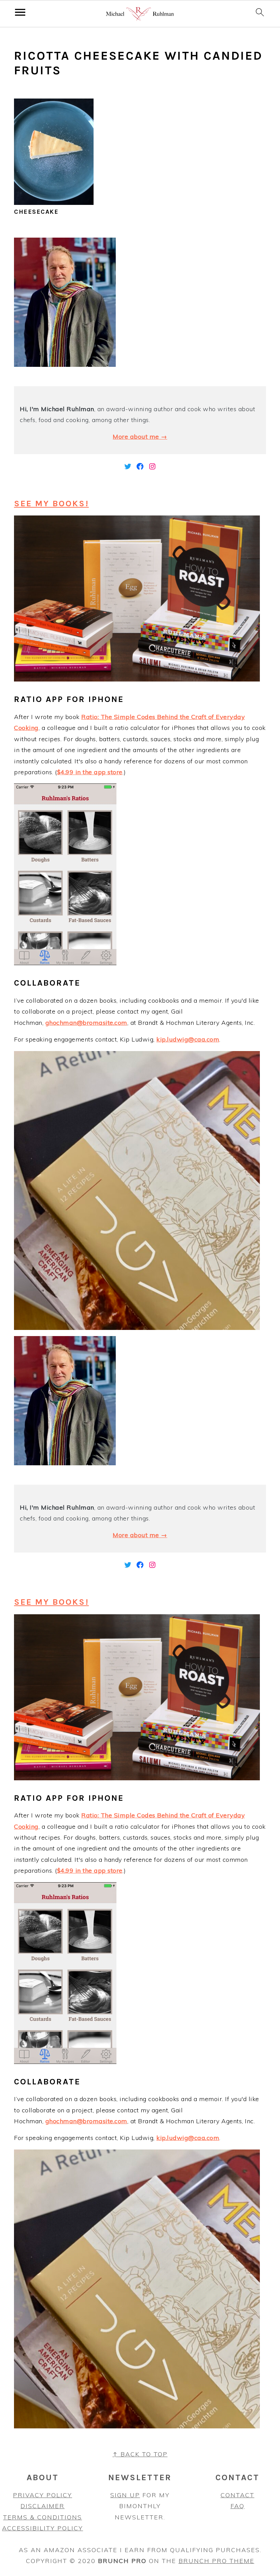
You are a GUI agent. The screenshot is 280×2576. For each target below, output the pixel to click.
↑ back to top (140, 2454)
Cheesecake (36, 212)
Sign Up (125, 2495)
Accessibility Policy (43, 2528)
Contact (237, 2495)
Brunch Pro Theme (216, 2561)
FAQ (237, 2506)
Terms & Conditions (43, 2517)
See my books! (51, 503)
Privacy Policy (43, 2495)
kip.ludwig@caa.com (188, 1039)
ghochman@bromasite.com (86, 1023)
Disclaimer (43, 2506)
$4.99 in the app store (90, 772)
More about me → (140, 437)
